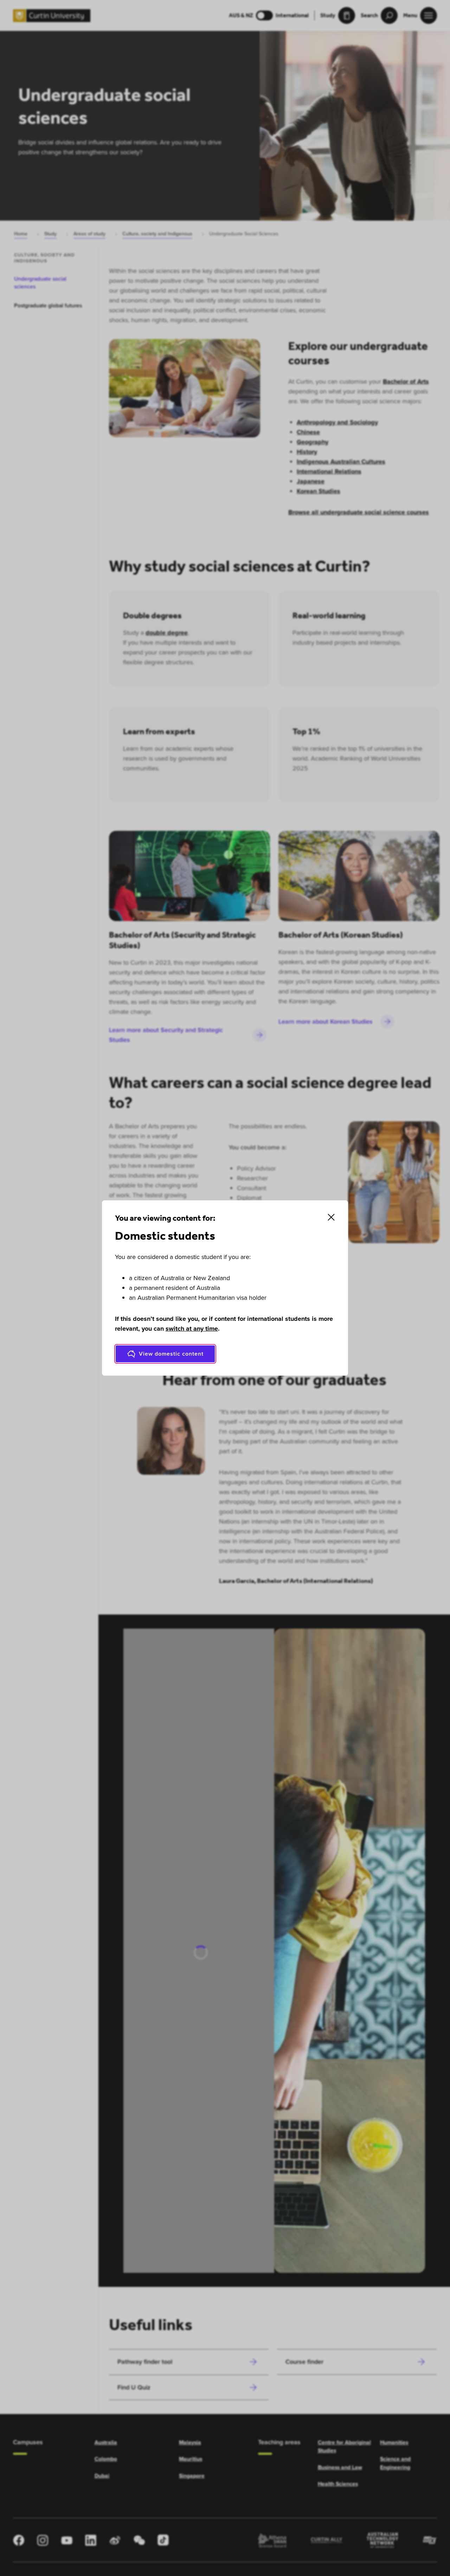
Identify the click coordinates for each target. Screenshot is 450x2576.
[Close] (331, 1217)
